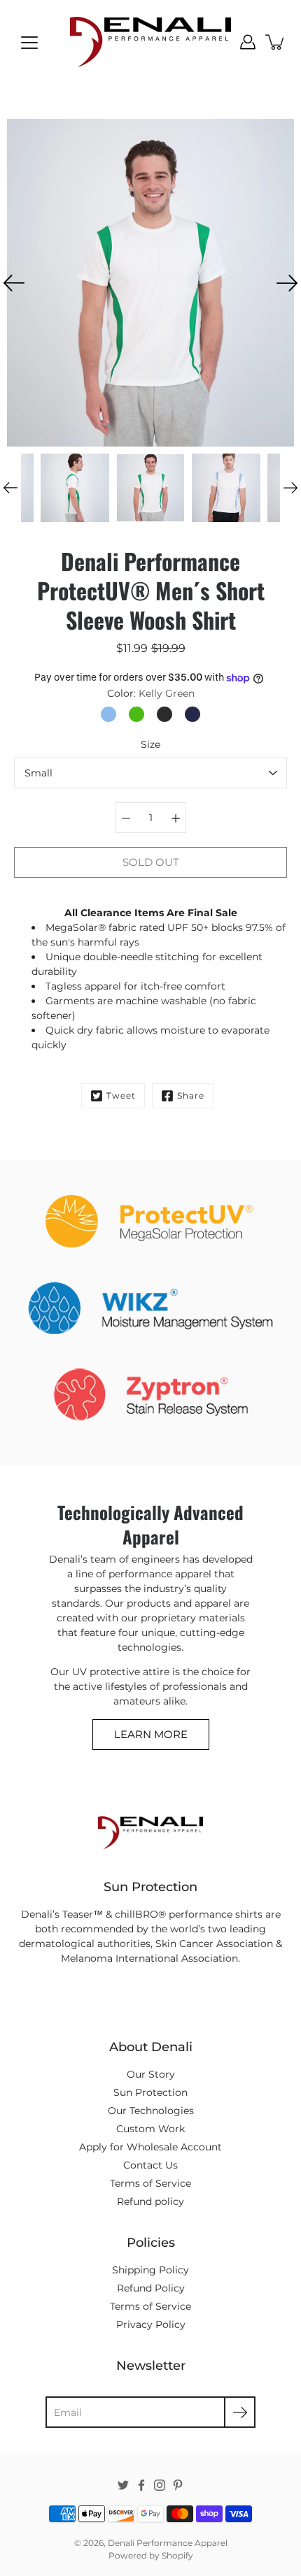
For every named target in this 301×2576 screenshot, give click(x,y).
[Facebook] (141, 2485)
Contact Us (150, 2165)
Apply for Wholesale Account (150, 2147)
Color (151, 693)
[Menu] (29, 43)
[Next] (287, 283)
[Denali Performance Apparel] (150, 42)
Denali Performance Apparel (168, 2543)
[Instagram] (160, 2485)
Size (150, 744)
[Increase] (176, 818)
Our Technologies (151, 2111)
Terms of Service (150, 2183)
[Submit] (240, 2412)
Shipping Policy (150, 2270)
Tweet (121, 1095)
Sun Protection (150, 2092)
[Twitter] (123, 2485)
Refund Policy (151, 2288)
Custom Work (150, 2129)
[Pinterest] (178, 2485)
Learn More (151, 1734)
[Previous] (14, 283)
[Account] (248, 42)
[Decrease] (126, 818)
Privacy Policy (151, 2324)
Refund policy (150, 2201)
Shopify (177, 2555)
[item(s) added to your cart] (276, 42)
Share (191, 1095)
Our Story (151, 2074)
